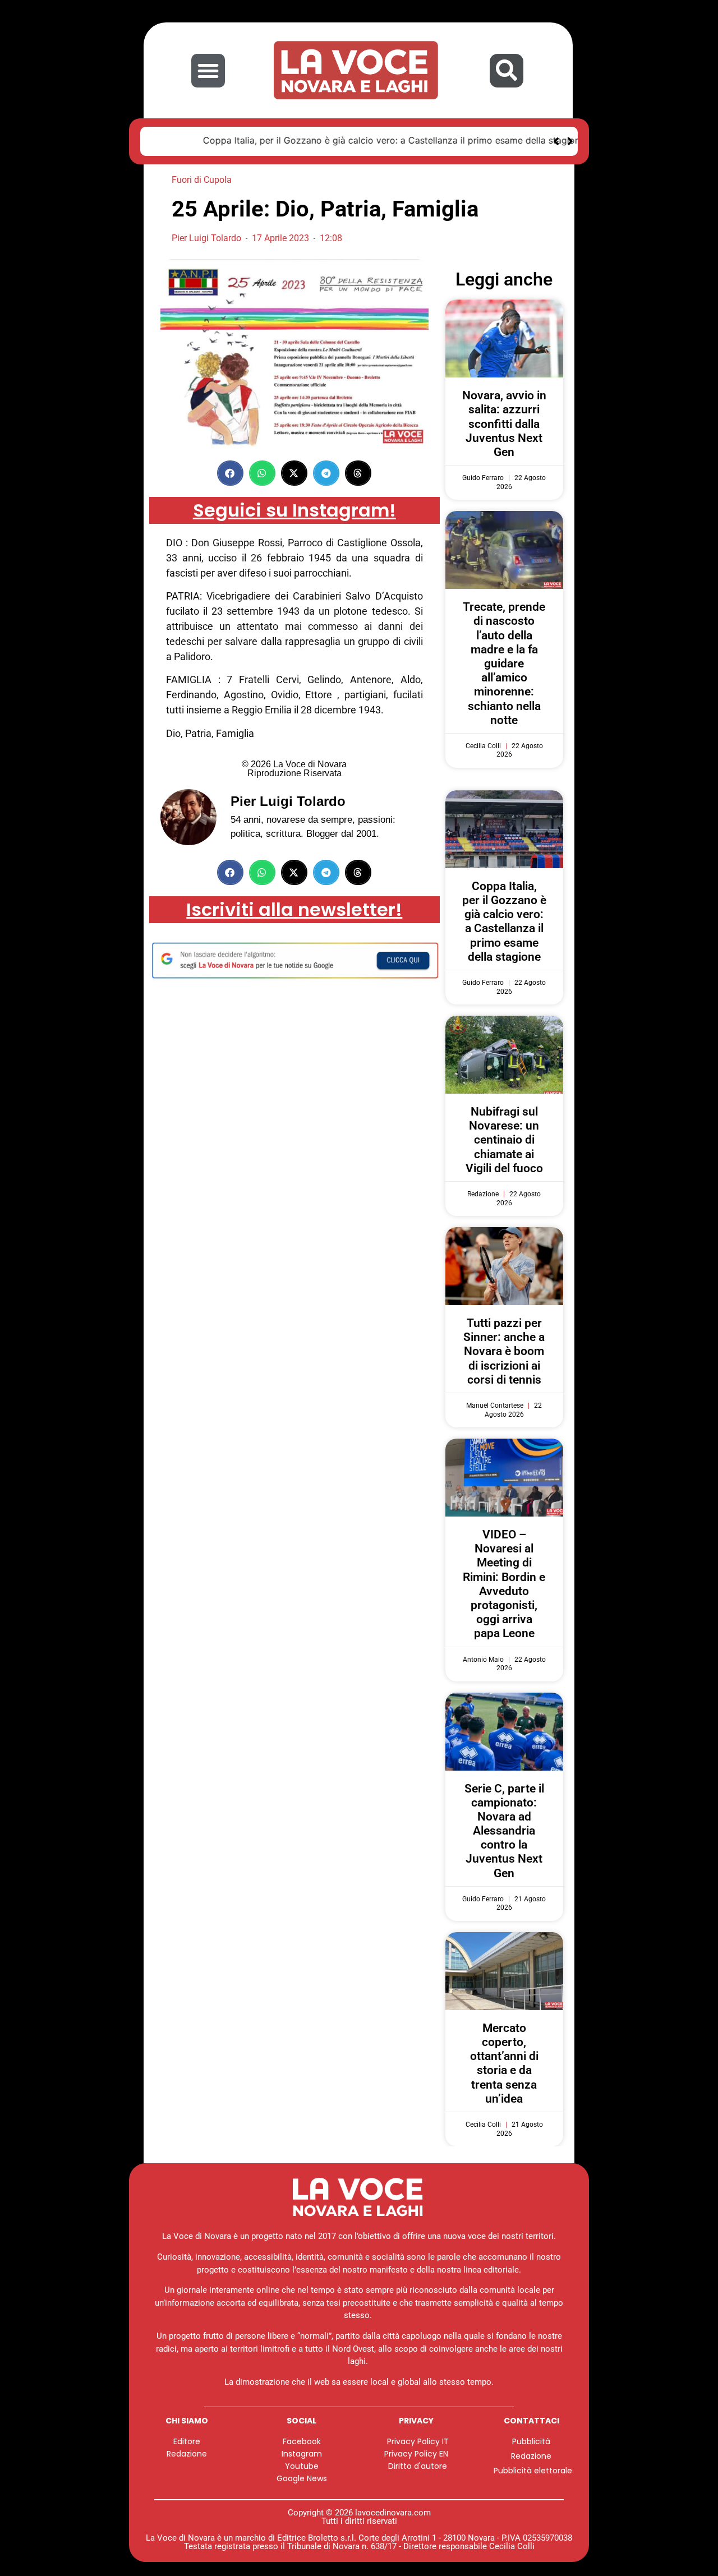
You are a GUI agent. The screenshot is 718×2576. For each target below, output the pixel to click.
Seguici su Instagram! (294, 508)
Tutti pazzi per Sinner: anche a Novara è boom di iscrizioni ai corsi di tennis (504, 1350)
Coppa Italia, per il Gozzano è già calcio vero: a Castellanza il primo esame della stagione (346, 140)
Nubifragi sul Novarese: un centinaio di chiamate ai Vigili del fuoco (504, 1138)
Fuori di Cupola (202, 178)
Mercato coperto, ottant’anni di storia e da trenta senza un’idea (504, 2062)
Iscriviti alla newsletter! (294, 908)
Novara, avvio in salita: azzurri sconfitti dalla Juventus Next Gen (504, 422)
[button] (208, 71)
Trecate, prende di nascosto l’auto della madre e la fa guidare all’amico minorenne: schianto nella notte (504, 662)
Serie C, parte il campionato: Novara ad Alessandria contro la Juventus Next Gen (504, 1829)
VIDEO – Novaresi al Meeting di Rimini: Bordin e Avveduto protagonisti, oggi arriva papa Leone (504, 1582)
